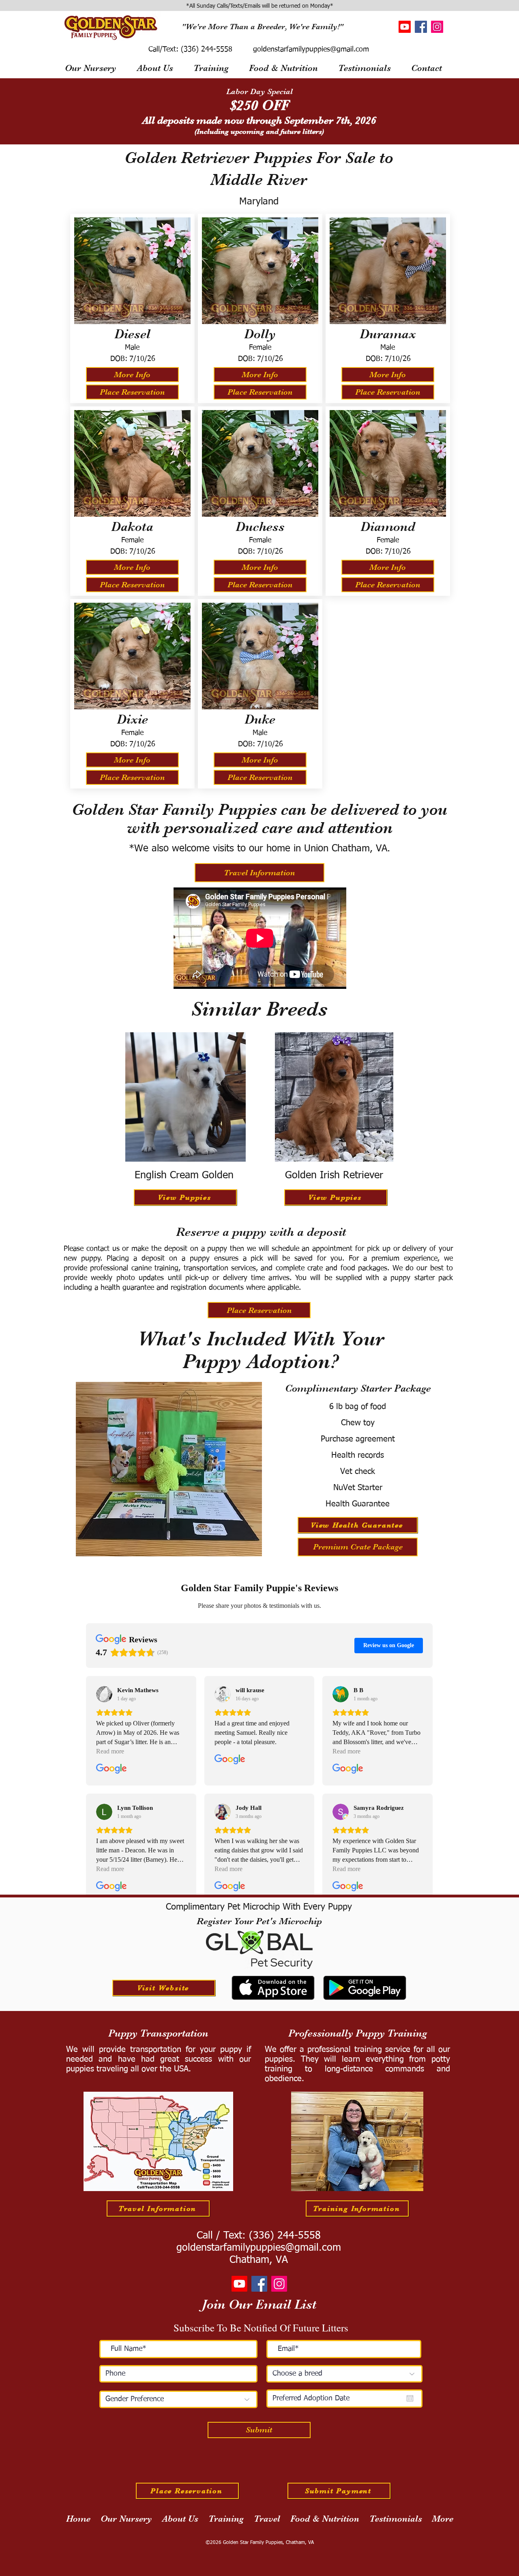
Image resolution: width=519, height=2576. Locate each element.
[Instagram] (437, 27)
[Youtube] (405, 27)
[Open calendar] (410, 2398)
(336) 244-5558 (205, 49)
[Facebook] (421, 27)
